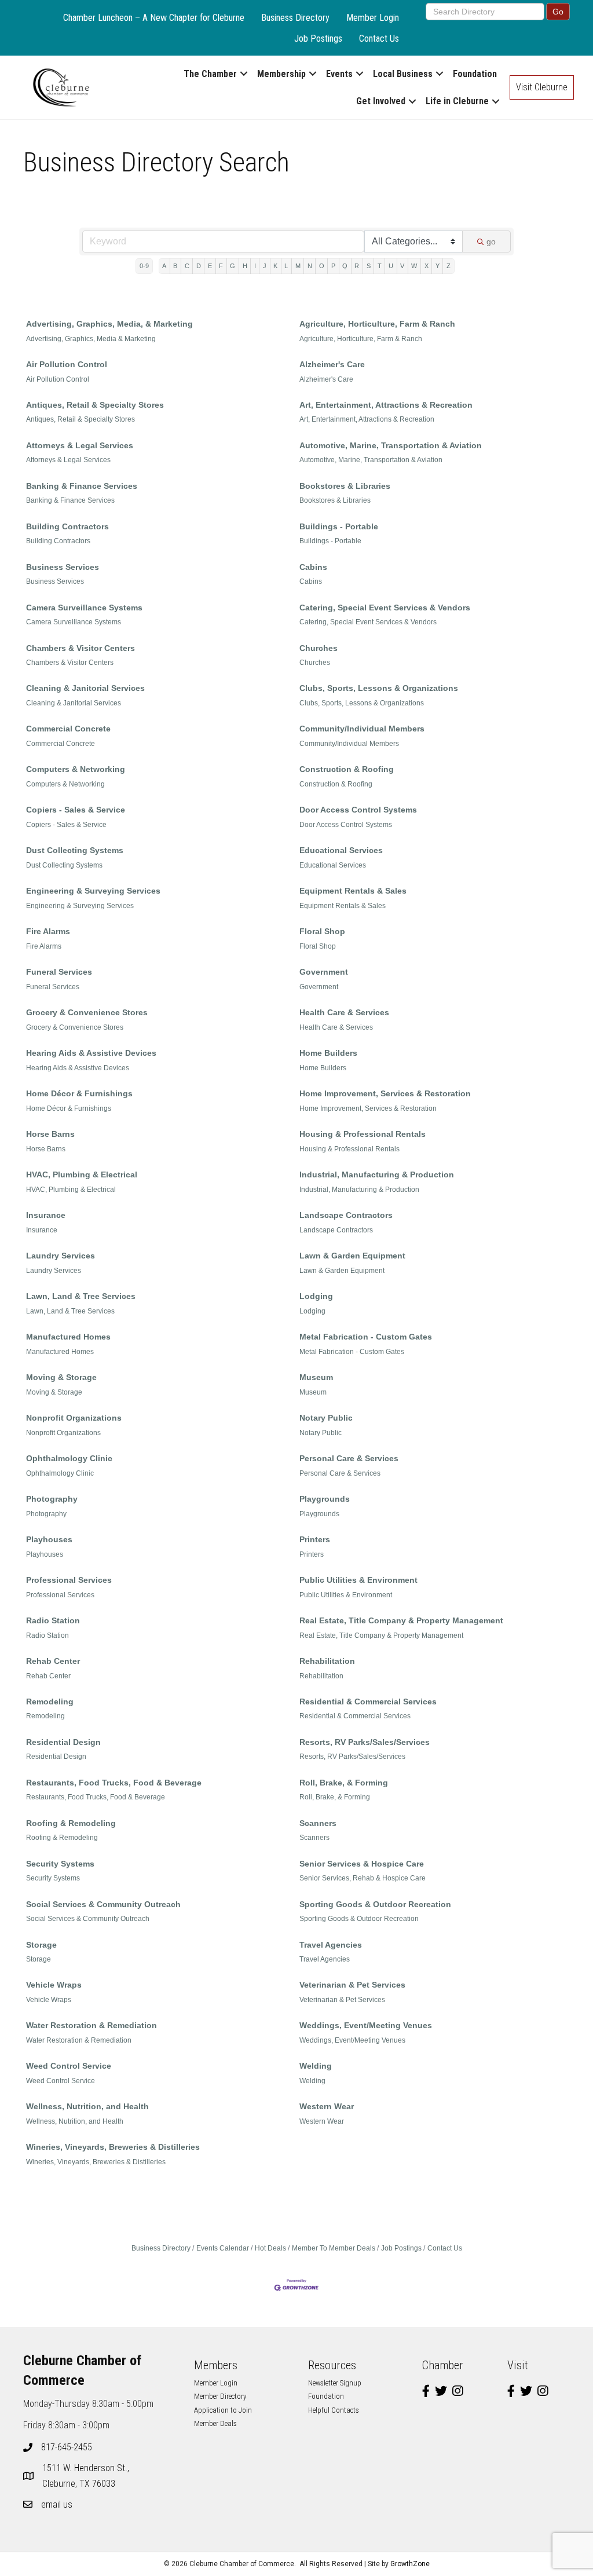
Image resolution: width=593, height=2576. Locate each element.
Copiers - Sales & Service (76, 810)
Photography (52, 1499)
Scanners (318, 1823)
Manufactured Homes (68, 1337)
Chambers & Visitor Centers (80, 648)
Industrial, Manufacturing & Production (377, 1174)
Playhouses (49, 1539)
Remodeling (50, 1702)
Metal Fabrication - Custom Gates (366, 1337)
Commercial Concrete (68, 729)
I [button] (255, 266)
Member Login (373, 18)
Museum (316, 1377)
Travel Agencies (331, 1945)
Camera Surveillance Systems (84, 608)
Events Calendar (223, 2248)
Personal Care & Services (349, 1458)
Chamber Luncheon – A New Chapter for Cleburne (154, 18)
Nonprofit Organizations (74, 1418)
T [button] (380, 266)
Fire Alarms (48, 931)
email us (57, 2504)
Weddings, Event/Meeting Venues (366, 2025)
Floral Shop (322, 931)
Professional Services (69, 1580)
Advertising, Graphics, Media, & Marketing (109, 324)
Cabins (313, 567)
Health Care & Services (344, 1012)
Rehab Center (53, 1661)
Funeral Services (59, 972)
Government (324, 972)
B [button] (175, 266)
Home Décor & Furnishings (79, 1093)
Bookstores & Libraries (345, 486)
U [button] (391, 266)
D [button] (199, 266)
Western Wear (327, 2106)
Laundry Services (61, 1256)
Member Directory (220, 2396)
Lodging (316, 1296)
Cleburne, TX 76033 (87, 2476)
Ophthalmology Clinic (69, 1458)
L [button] (286, 266)
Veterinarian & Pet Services (352, 1985)
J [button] (265, 266)
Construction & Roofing (347, 769)
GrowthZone (410, 2564)
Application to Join (223, 2410)
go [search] (491, 241)
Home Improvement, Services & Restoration (385, 1093)
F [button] (221, 266)
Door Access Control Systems (358, 810)
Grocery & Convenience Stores (87, 1012)
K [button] (275, 266)
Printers (315, 1539)
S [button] (369, 266)
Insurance (46, 1215)
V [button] (402, 266)
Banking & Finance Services (82, 486)
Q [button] (345, 266)
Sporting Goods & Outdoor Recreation (375, 1904)
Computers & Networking (76, 769)
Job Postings (318, 39)
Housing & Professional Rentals (363, 1134)
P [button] (333, 266)
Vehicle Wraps (54, 1985)
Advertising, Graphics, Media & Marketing (91, 339)
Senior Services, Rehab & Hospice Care (363, 1878)
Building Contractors (67, 526)
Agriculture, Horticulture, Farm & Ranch (377, 324)
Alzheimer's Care (332, 364)
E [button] (210, 266)
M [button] (298, 266)
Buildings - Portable (339, 526)
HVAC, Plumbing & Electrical (82, 1174)
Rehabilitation (327, 1661)
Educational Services (341, 850)
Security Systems (60, 1864)
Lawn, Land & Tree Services (81, 1296)
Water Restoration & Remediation (91, 2025)
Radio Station (53, 1620)
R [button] (357, 266)
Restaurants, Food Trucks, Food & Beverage (114, 1783)
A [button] (164, 266)
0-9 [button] (144, 266)
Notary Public (326, 1418)
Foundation (475, 74)
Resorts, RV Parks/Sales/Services (365, 1742)
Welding (316, 2066)
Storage (41, 1945)
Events (339, 74)
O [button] (322, 266)
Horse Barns (50, 1134)
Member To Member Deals (334, 2248)
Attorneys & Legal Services (80, 445)
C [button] (187, 266)
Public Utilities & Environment (358, 1580)
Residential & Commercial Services (368, 1702)
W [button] (414, 266)
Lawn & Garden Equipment (352, 1256)
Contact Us (379, 39)
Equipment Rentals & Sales (353, 891)
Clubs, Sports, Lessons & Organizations (379, 688)
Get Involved (381, 101)
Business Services (63, 567)
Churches (319, 648)
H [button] (245, 266)
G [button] (233, 266)
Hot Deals (270, 2248)
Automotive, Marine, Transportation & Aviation (391, 445)
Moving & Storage (61, 1377)
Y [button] (438, 266)
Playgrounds (325, 1499)
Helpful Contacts (334, 2410)
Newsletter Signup (335, 2383)
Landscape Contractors (346, 1215)
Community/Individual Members (362, 729)
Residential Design (63, 1742)
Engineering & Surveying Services (93, 891)
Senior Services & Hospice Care (362, 1864)
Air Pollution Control (67, 364)
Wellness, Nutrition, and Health (87, 2106)
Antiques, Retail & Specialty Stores (95, 405)
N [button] (310, 266)
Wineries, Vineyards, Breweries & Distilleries (113, 2147)
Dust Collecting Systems (75, 850)
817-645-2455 (67, 2447)
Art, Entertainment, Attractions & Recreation (386, 405)
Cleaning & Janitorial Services (85, 688)
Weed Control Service (69, 2066)
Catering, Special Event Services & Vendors (385, 608)
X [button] (427, 266)
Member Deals (215, 2423)
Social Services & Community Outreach (103, 1904)
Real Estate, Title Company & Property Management (401, 1620)
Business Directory (295, 18)
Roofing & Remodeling (71, 1823)
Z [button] (449, 266)
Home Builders (328, 1053)
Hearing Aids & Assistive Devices (91, 1053)
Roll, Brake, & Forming (344, 1783)
